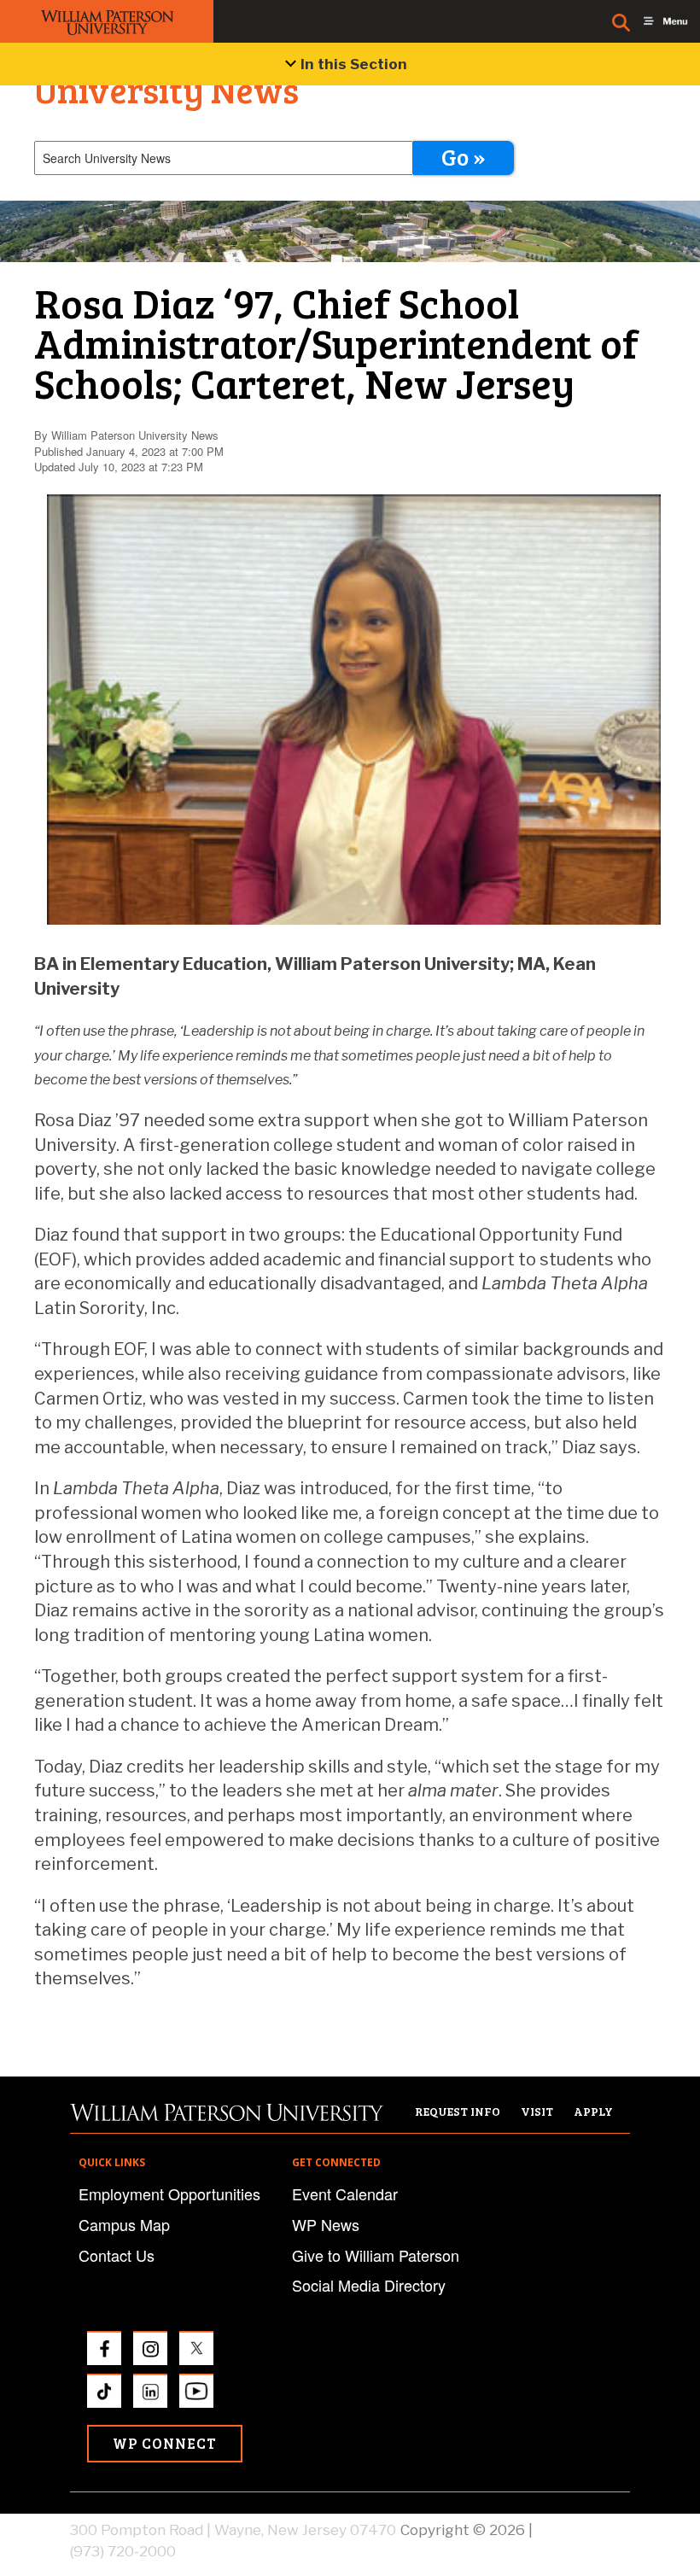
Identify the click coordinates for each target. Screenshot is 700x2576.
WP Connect (165, 2443)
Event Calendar (345, 2193)
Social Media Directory (369, 2285)
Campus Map (124, 2224)
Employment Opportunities (169, 2193)
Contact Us (117, 2255)
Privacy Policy (583, 2530)
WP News (326, 2224)
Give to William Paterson (376, 2255)
